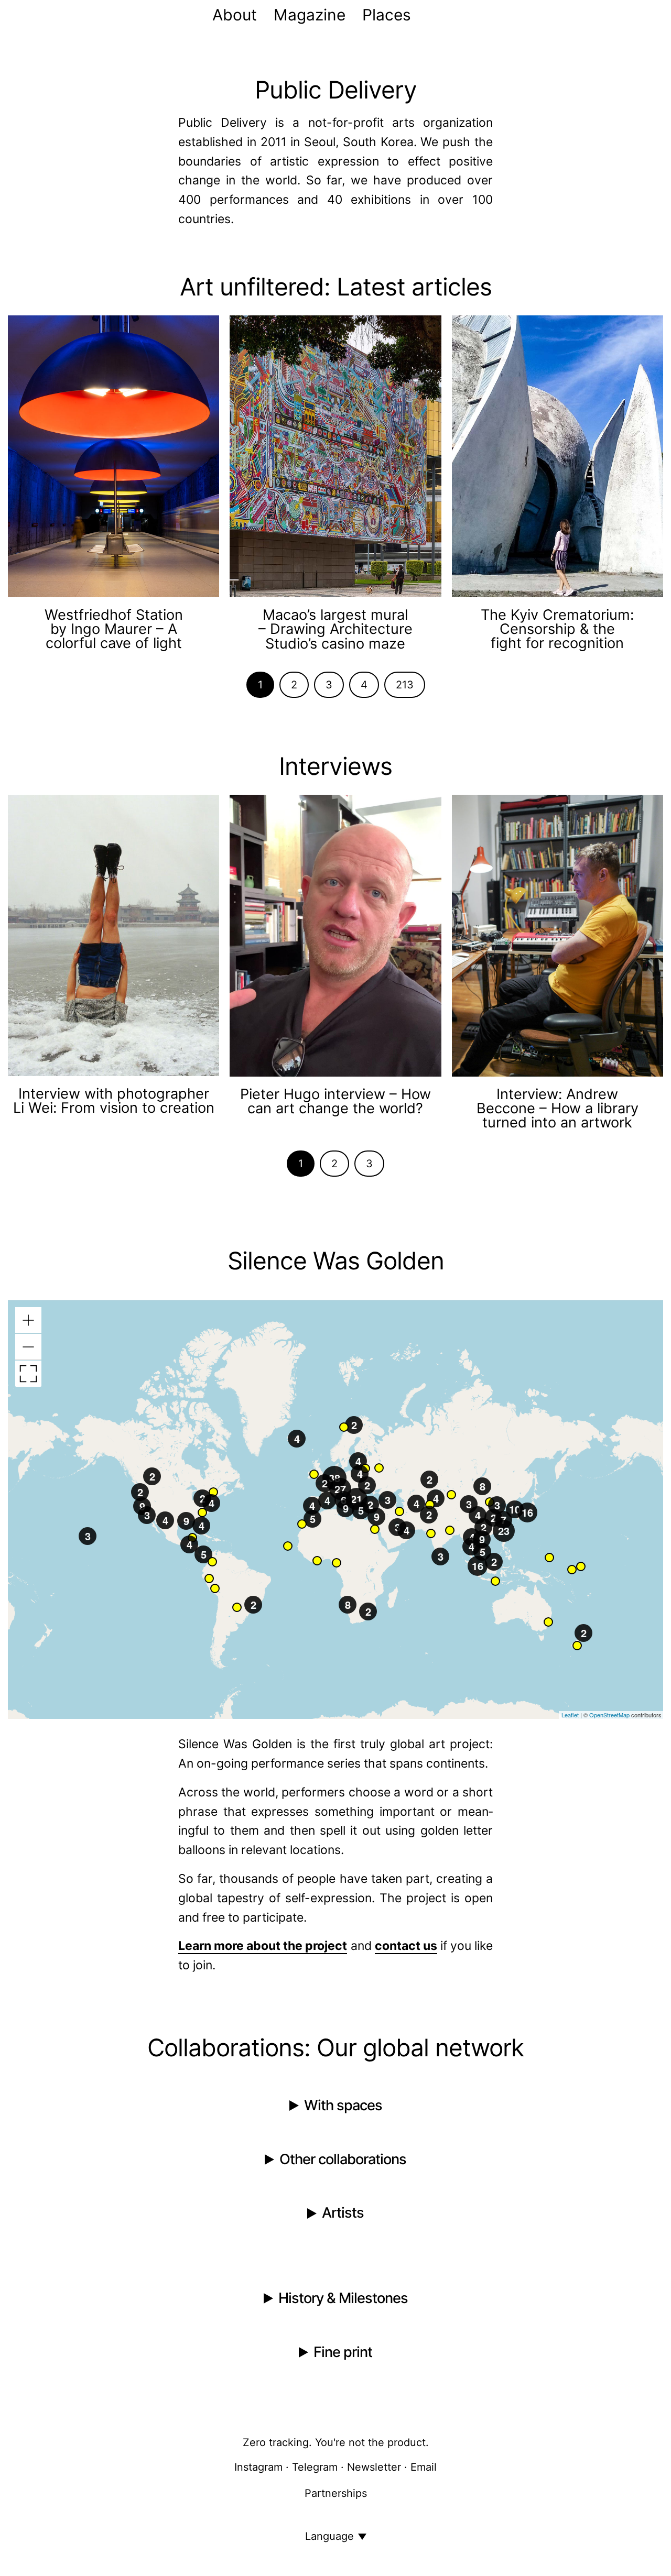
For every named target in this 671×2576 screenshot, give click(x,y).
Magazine (310, 15)
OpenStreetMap (609, 1715)
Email (424, 2467)
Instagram (258, 2467)
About (235, 15)
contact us (406, 1946)
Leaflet (570, 1715)
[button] (496, 1581)
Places (387, 15)
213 (405, 685)
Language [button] (329, 2536)
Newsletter (374, 2467)
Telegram (315, 2467)
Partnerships (336, 2493)
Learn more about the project (263, 1946)
